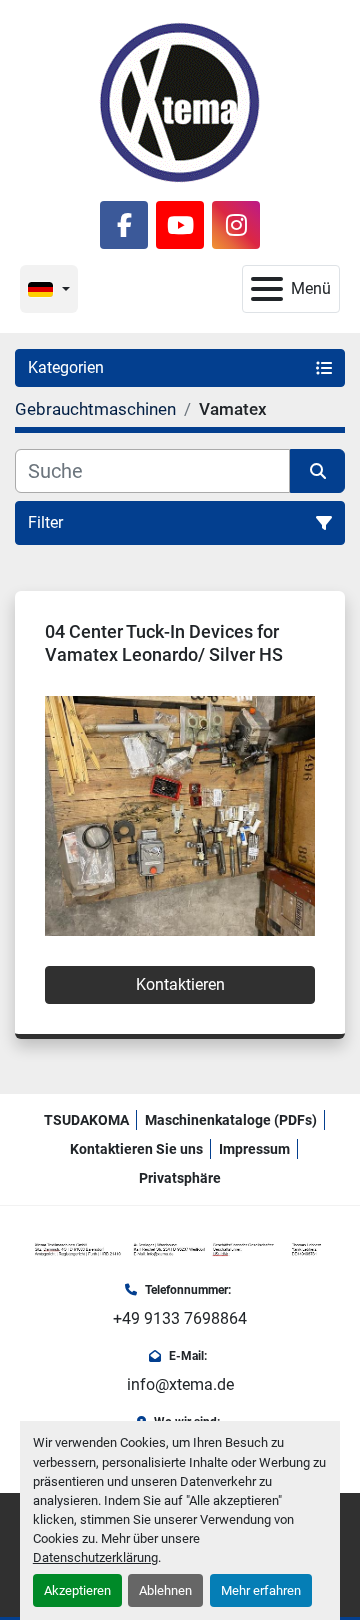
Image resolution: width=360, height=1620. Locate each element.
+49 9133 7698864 (180, 1318)
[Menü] (267, 289)
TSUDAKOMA (86, 1120)
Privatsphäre (180, 1178)
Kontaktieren (180, 984)
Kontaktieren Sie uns (136, 1149)
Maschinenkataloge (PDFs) (231, 1120)
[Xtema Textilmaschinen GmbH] (180, 1248)
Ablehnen (165, 1590)
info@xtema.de (180, 1384)
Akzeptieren (77, 1590)
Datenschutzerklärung (95, 1557)
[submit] (317, 471)
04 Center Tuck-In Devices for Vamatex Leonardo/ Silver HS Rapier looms (164, 654)
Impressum (254, 1149)
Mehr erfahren (261, 1590)
